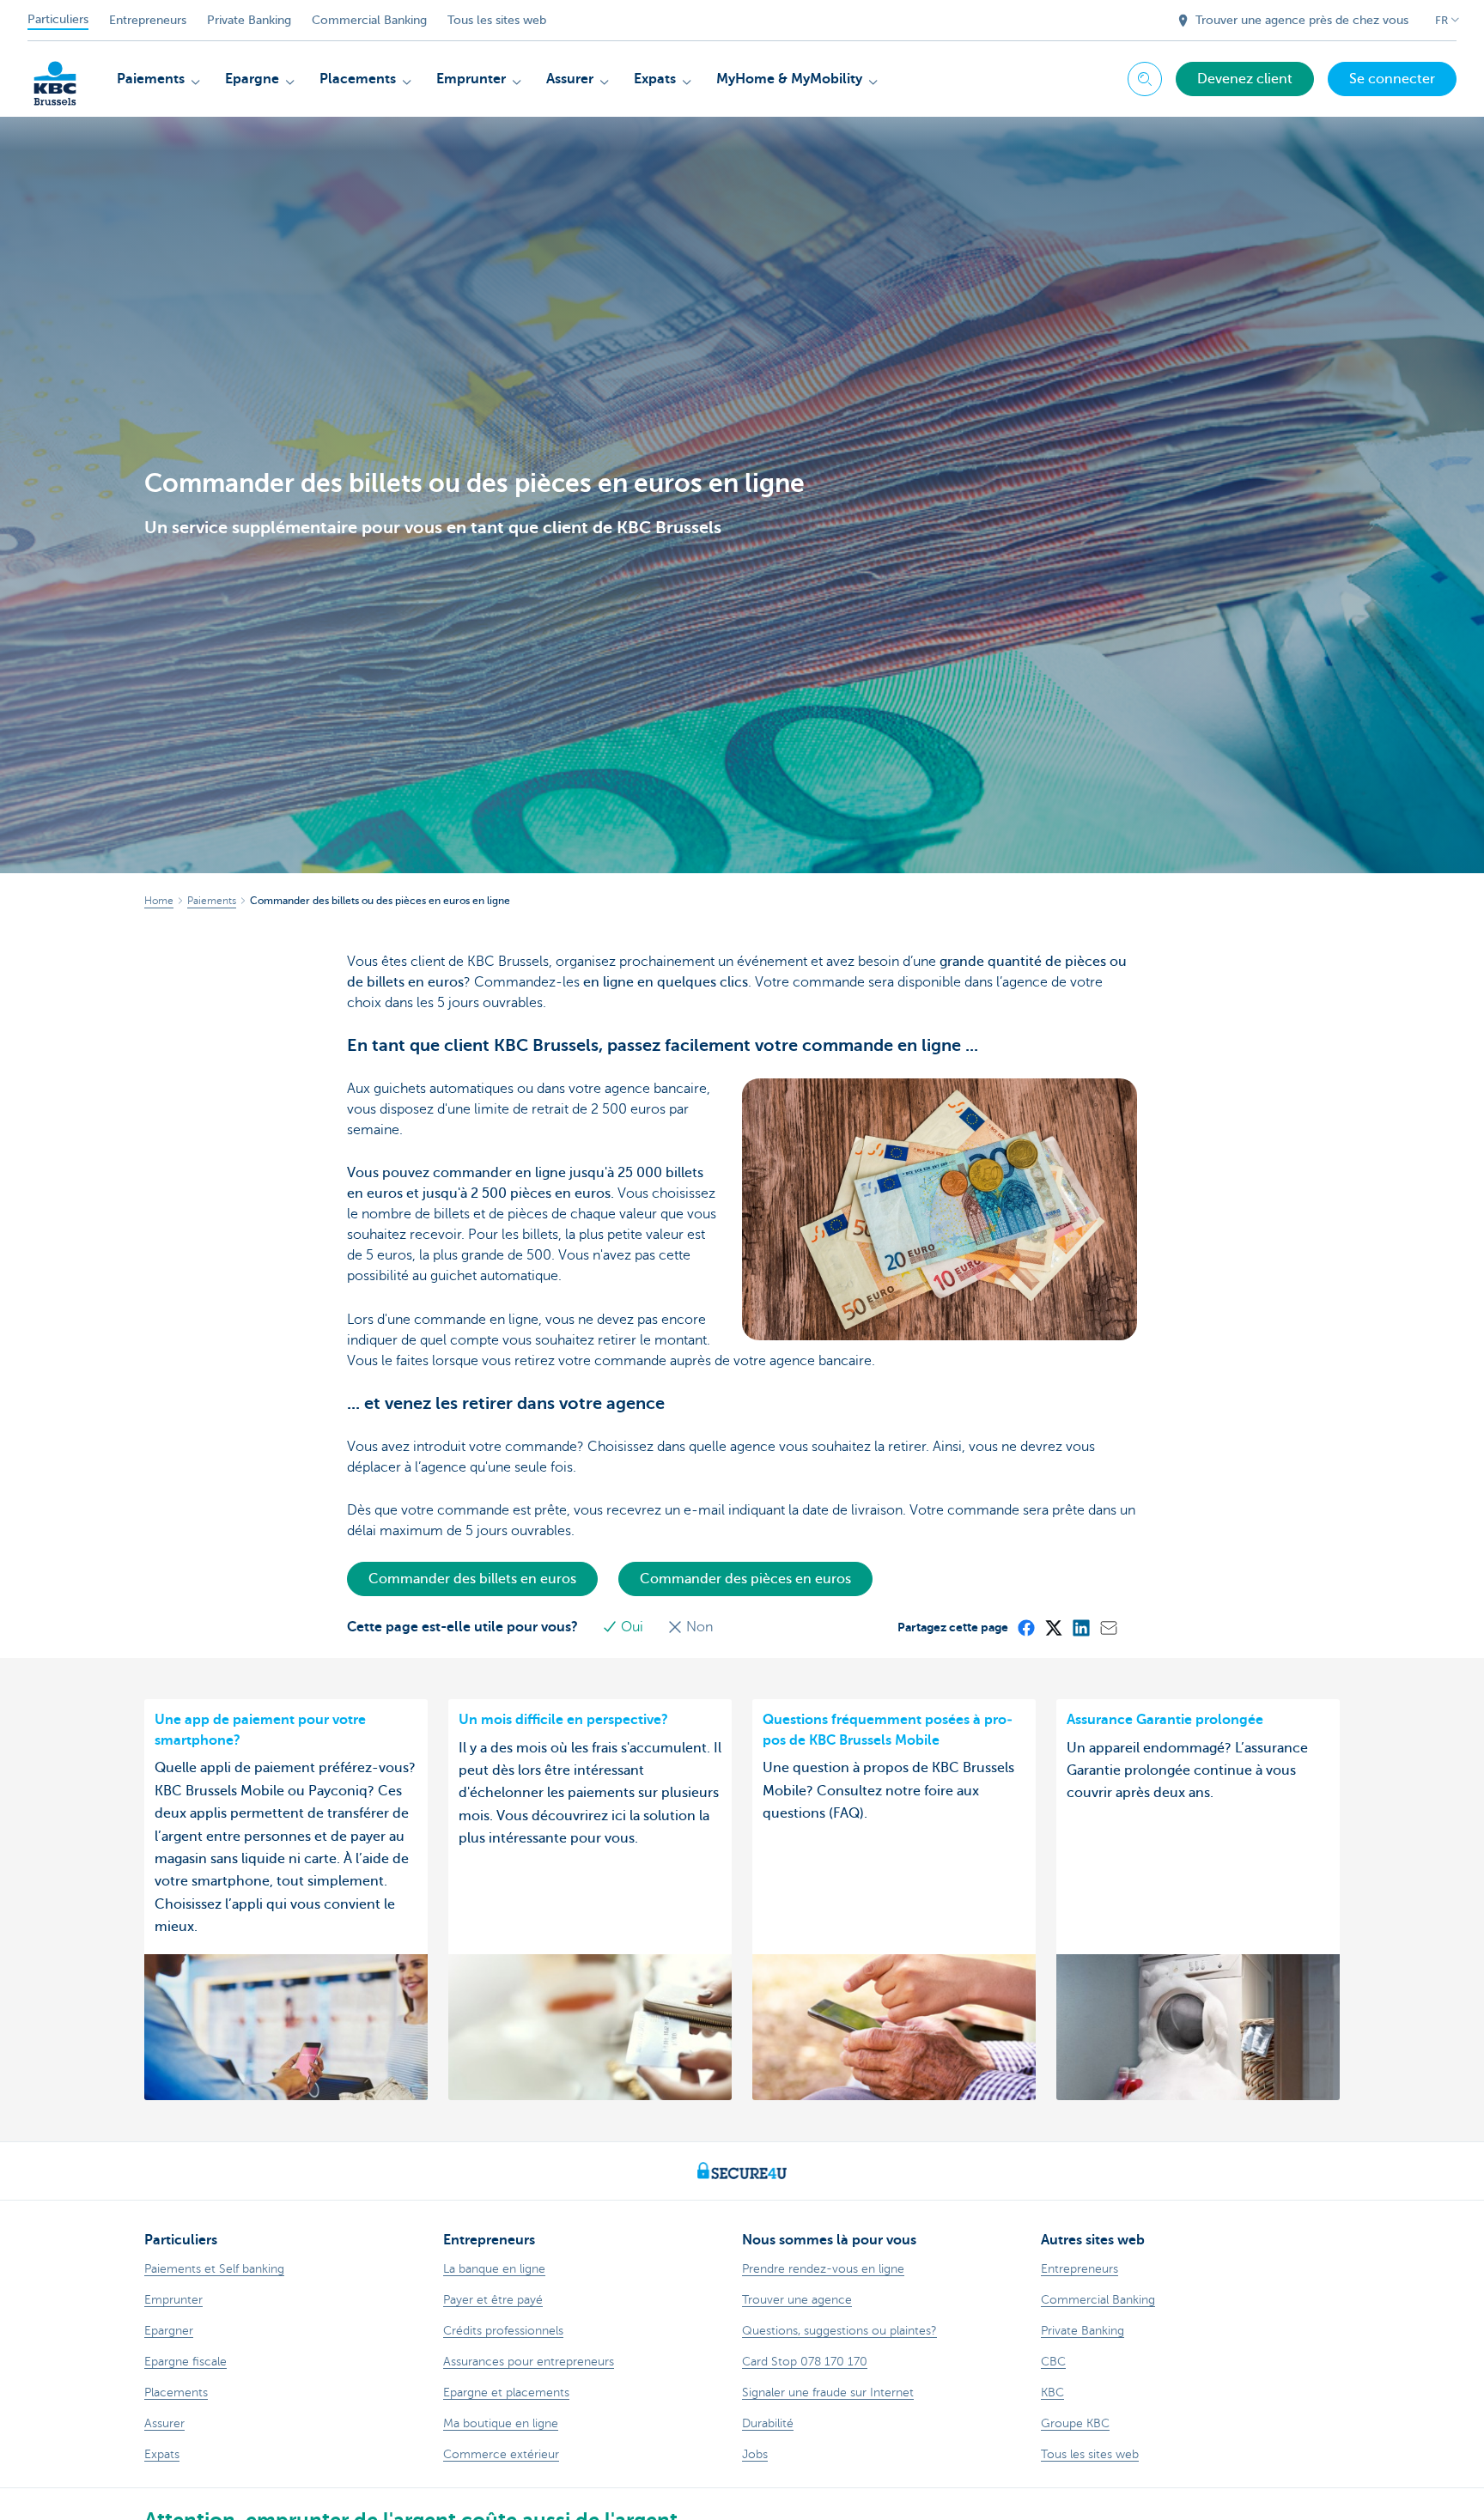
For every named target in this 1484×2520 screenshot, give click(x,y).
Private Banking (249, 20)
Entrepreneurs (148, 20)
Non (698, 1627)
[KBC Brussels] (55, 77)
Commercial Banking (369, 20)
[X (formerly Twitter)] (1053, 1627)
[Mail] (1108, 1627)
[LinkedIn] (1080, 1627)
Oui (632, 1627)
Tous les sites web (497, 20)
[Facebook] (1025, 1627)
